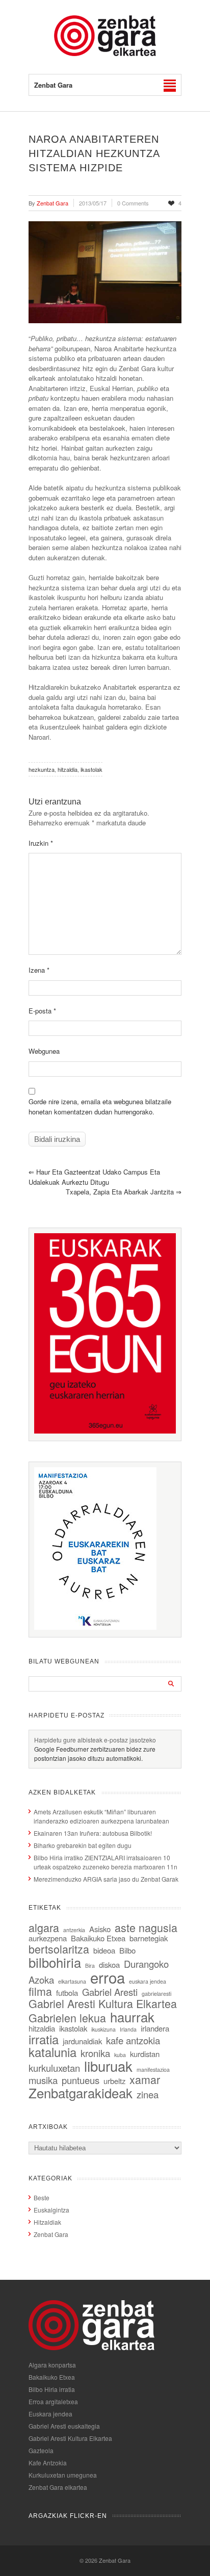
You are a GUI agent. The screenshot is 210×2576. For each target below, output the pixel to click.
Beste (42, 2197)
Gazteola (41, 2450)
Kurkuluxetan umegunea (63, 2475)
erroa (108, 1977)
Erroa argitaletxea (53, 2401)
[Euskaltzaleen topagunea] (105, 1431)
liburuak (108, 2066)
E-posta (42, 1011)
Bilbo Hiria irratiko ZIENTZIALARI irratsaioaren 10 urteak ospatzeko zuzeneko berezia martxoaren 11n (106, 1862)
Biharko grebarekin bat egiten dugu (83, 1845)
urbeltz (114, 2081)
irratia (44, 2039)
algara (44, 1927)
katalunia (52, 2052)
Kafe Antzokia (48, 2463)
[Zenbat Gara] (105, 53)
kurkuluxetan (54, 2068)
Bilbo (127, 1950)
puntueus (81, 2080)
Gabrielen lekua (67, 2018)
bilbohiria (55, 1962)
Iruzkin (41, 843)
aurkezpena (48, 1938)
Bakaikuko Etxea (98, 1938)
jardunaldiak (82, 2041)
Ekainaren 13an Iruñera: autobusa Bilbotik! (93, 1833)
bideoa (104, 1950)
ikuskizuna (103, 2029)
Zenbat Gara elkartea (58, 2487)
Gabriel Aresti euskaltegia (64, 2426)
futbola (67, 1993)
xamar (145, 2079)
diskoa (109, 1964)
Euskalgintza (51, 2210)
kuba (120, 2055)
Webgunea (44, 1051)
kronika (95, 2053)
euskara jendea (148, 1981)
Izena (39, 970)
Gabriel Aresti (110, 1992)
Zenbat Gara (51, 2234)
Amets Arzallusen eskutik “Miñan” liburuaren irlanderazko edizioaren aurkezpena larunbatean (101, 1816)
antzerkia (74, 1930)
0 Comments (133, 203)
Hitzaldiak (47, 2222)
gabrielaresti (156, 1994)
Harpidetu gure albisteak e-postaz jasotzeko (95, 1740)
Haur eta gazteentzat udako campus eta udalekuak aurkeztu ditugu (94, 1177)
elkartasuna (72, 1981)
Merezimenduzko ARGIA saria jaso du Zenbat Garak (106, 1879)
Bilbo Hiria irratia (52, 2389)
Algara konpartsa (52, 2365)
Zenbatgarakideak (81, 2092)
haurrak (132, 2016)
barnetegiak (149, 1938)
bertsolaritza (59, 1949)
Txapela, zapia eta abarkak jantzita (124, 1192)
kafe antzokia (133, 2040)
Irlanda (128, 2029)
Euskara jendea (50, 2414)
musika (43, 2080)
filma (40, 1991)
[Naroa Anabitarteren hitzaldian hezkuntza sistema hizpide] (105, 272)
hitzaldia (68, 769)
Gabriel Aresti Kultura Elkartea (103, 2003)
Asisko (100, 1929)
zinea (148, 2094)
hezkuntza (42, 769)
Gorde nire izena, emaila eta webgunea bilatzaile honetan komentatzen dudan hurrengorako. (100, 1107)
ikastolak (91, 769)
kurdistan (145, 2054)
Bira (90, 1966)
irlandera (155, 2028)
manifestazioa (153, 2070)
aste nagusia (146, 1927)
